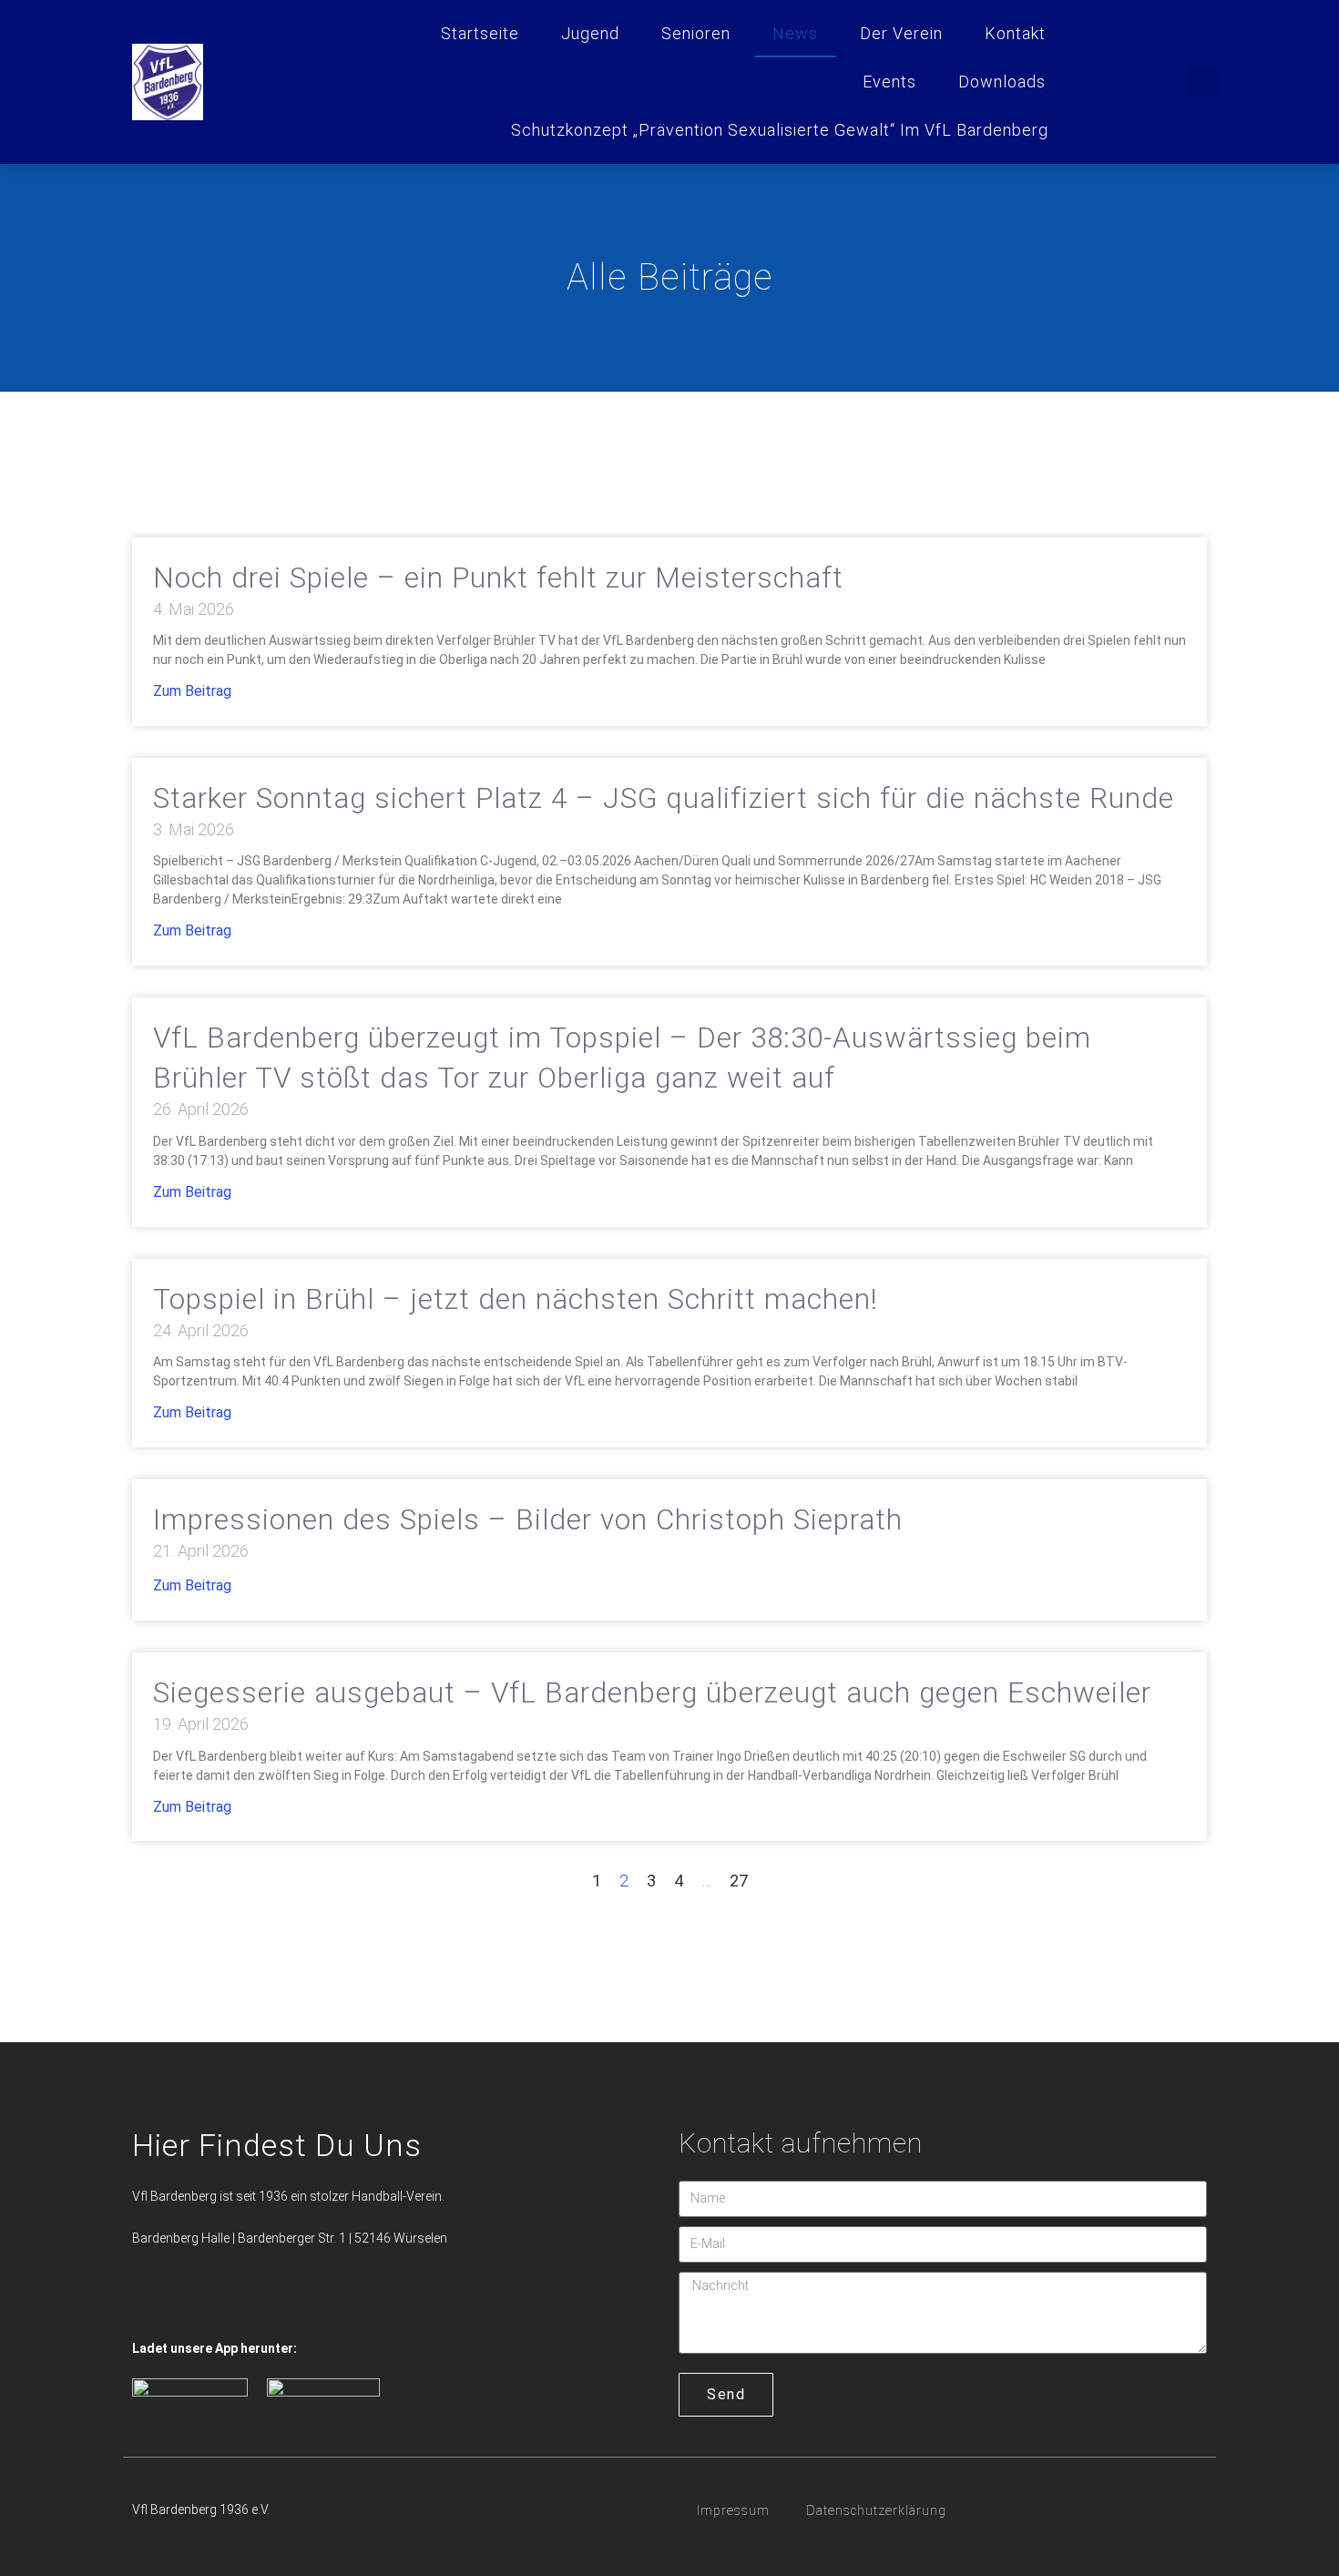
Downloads (1002, 82)
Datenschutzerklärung (876, 2510)
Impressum (733, 2510)
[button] (1203, 82)
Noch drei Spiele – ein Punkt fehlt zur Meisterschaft (498, 578)
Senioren (696, 33)
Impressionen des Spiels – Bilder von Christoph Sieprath (528, 1520)
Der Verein (901, 33)
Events (889, 82)
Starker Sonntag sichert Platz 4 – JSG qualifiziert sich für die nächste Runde (664, 798)
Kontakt (1015, 33)
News (795, 33)
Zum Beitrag (192, 691)
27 (739, 1881)
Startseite (480, 33)
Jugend (590, 33)
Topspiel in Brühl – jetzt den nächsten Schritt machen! (516, 1299)
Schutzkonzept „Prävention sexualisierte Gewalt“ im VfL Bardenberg (780, 130)
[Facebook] (148, 2303)
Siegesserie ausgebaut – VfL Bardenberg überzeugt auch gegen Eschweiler (652, 1693)
